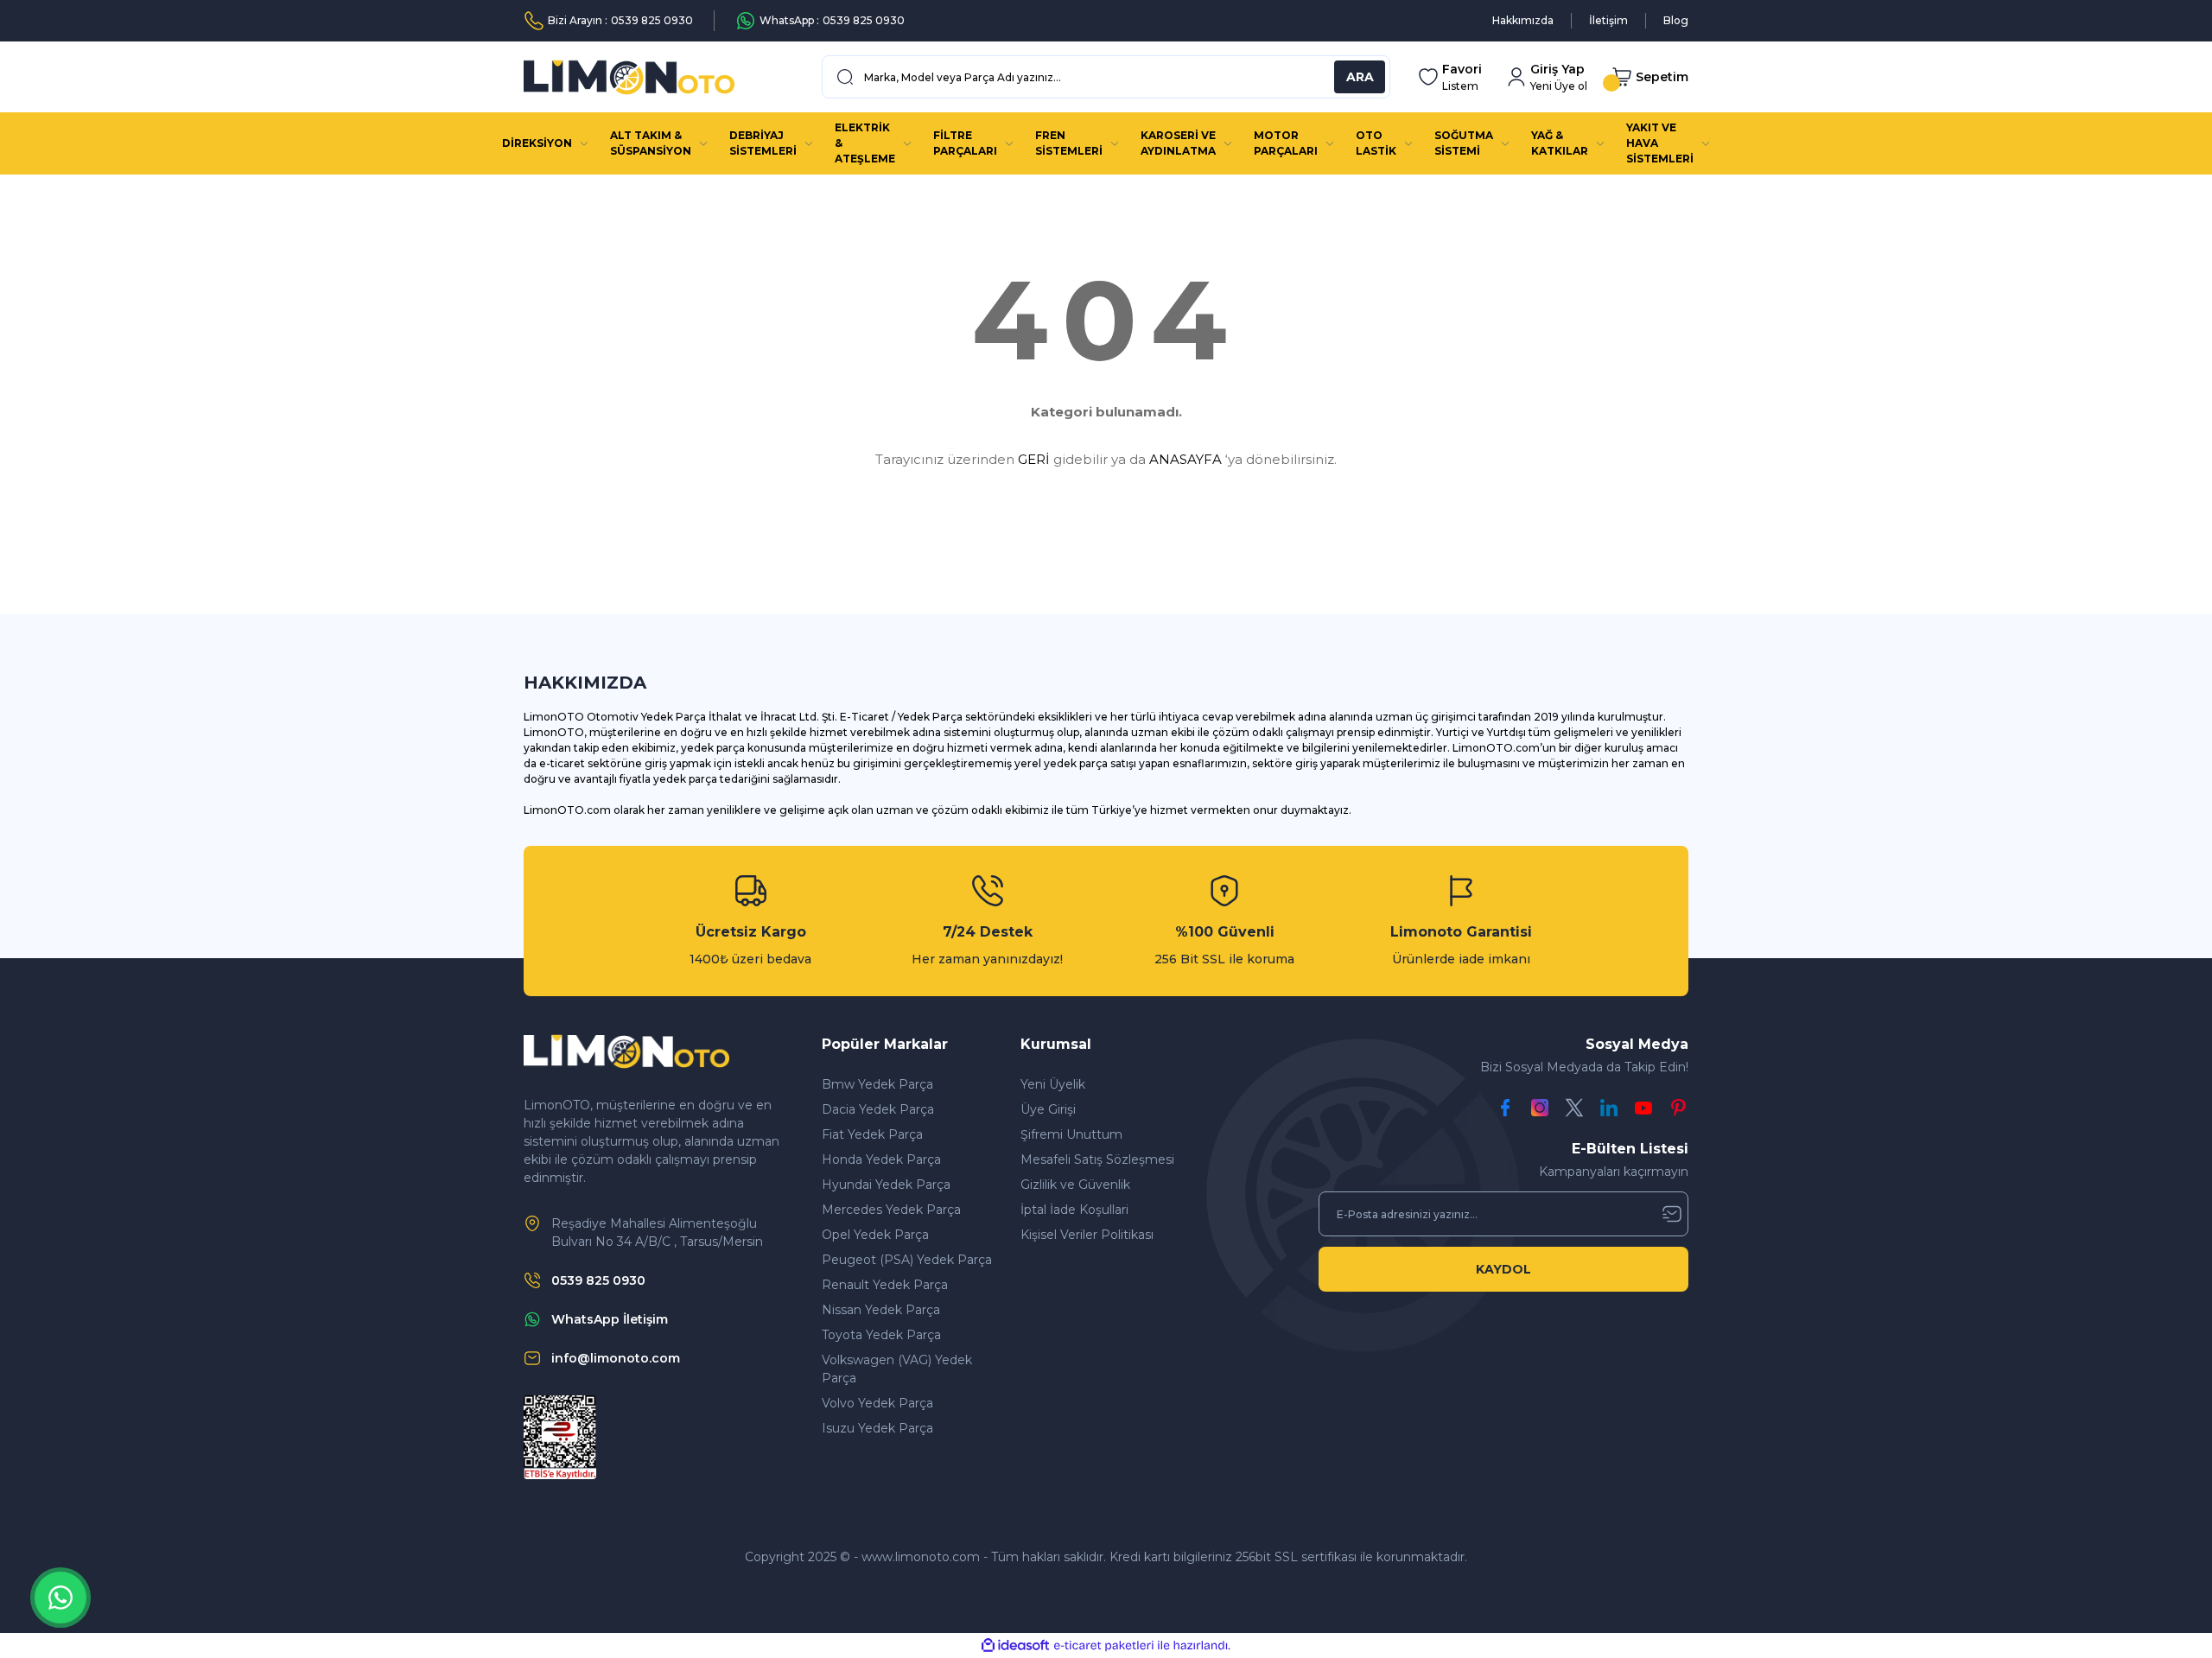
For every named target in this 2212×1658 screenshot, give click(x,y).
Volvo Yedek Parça (877, 1403)
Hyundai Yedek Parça (886, 1185)
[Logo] (629, 77)
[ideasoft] (1015, 1645)
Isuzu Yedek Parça (877, 1428)
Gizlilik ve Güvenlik (1075, 1185)
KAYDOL (1503, 1269)
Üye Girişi (1048, 1109)
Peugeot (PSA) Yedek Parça (907, 1260)
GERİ (1034, 459)
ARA (1360, 77)
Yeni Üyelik (1053, 1084)
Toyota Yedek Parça (881, 1335)
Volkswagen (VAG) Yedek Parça (897, 1369)
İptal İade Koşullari (1074, 1210)
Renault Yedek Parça (885, 1285)
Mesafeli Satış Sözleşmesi (1097, 1159)
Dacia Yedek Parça (878, 1109)
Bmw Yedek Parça (877, 1084)
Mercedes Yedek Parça (891, 1210)
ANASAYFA (1185, 459)
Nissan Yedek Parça (881, 1310)
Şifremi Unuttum (1071, 1134)
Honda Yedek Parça (881, 1159)
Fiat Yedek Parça (872, 1134)
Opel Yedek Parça (875, 1235)
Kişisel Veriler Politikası (1087, 1235)
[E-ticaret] (1104, 1646)
